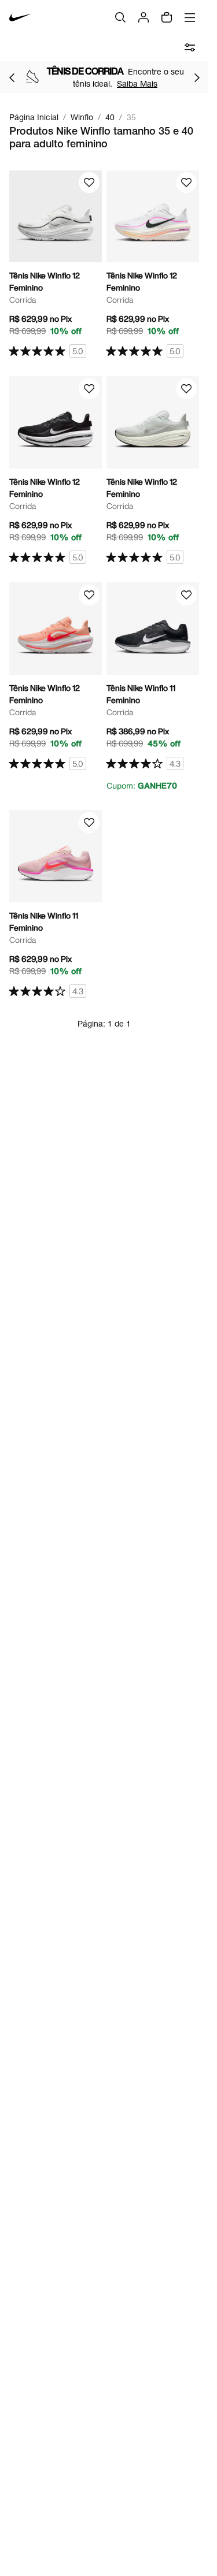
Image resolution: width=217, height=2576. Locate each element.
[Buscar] (120, 17)
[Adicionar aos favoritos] (89, 183)
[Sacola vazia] (167, 17)
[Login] (144, 17)
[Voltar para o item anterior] (12, 77)
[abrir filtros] (190, 47)
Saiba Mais (137, 83)
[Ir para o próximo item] (197, 77)
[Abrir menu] (190, 17)
